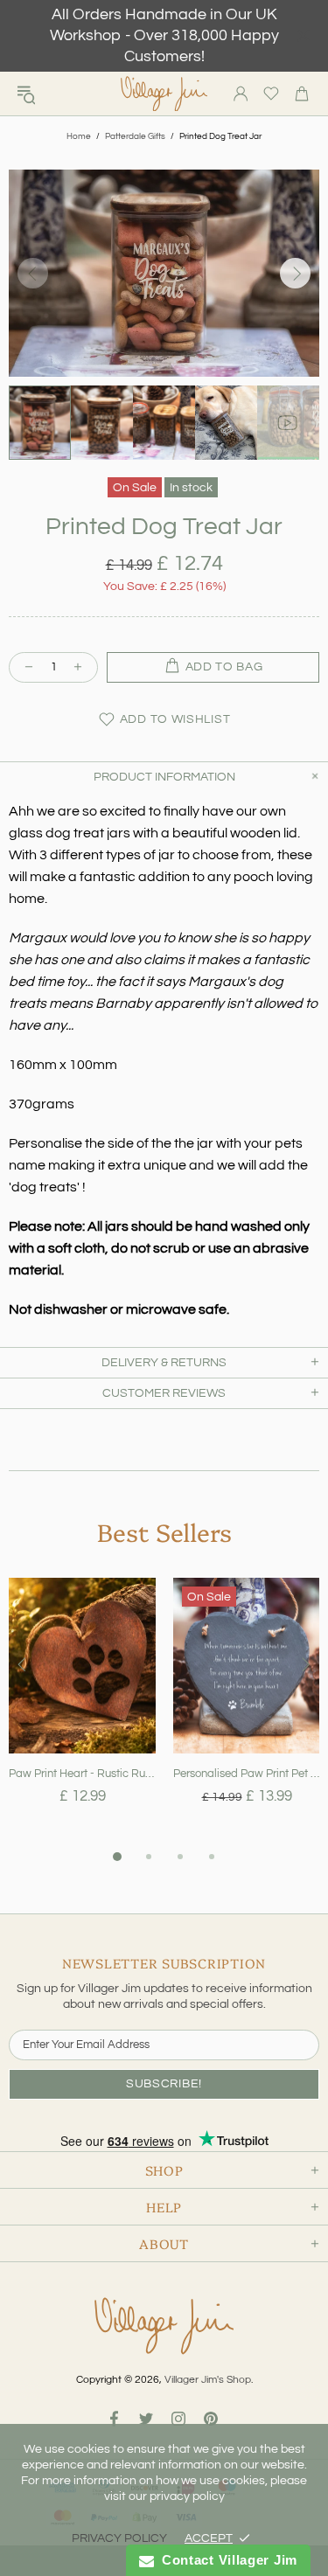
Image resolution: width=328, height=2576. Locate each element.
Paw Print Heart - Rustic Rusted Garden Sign (82, 1774)
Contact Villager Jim (226, 2560)
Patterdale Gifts (135, 136)
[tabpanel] (82, 1712)
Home (79, 136)
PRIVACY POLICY (119, 2538)
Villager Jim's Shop (164, 94)
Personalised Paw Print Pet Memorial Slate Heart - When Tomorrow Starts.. (247, 1774)
